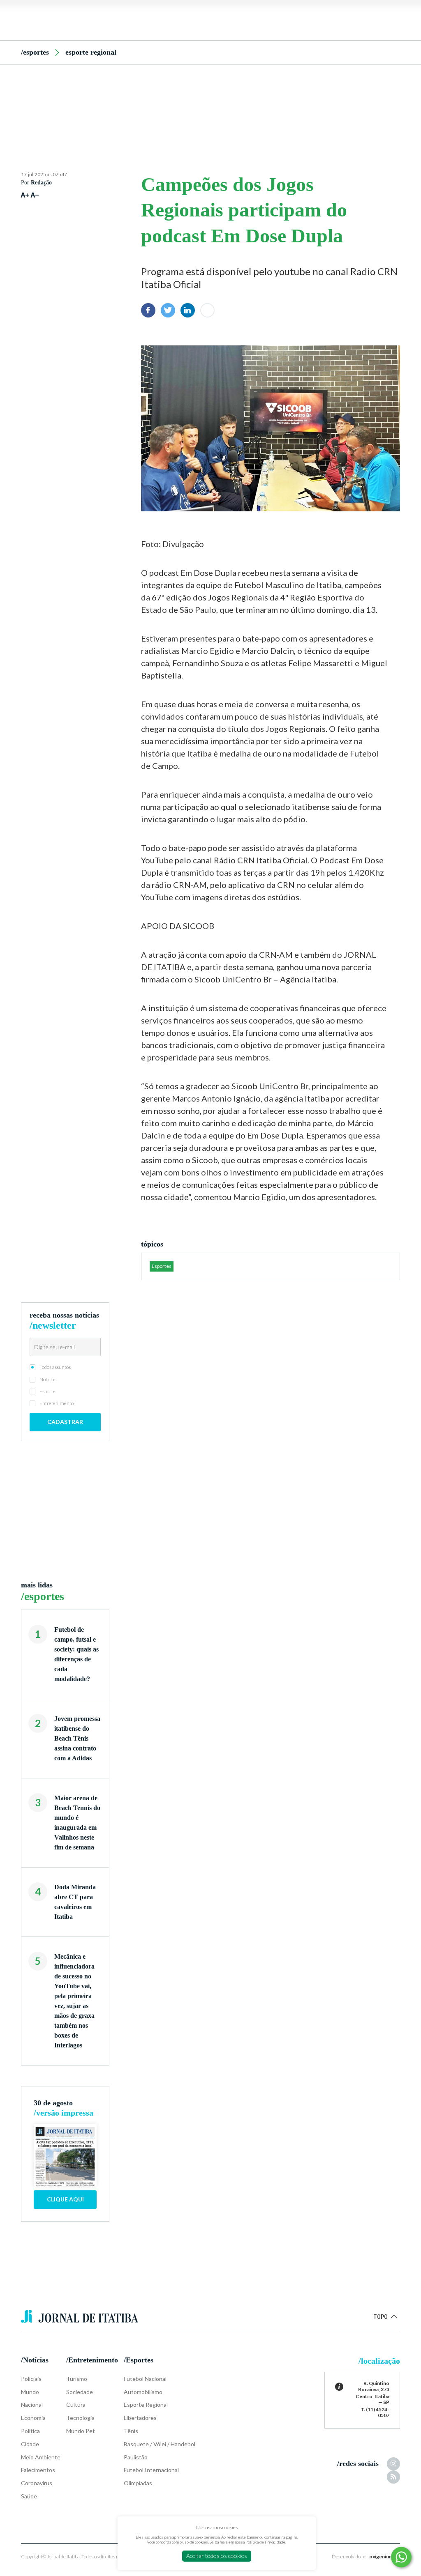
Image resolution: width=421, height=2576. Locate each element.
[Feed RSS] (393, 2477)
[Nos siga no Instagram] (393, 2464)
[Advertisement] (210, 104)
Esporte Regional (91, 52)
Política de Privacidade (265, 2542)
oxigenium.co (385, 2556)
